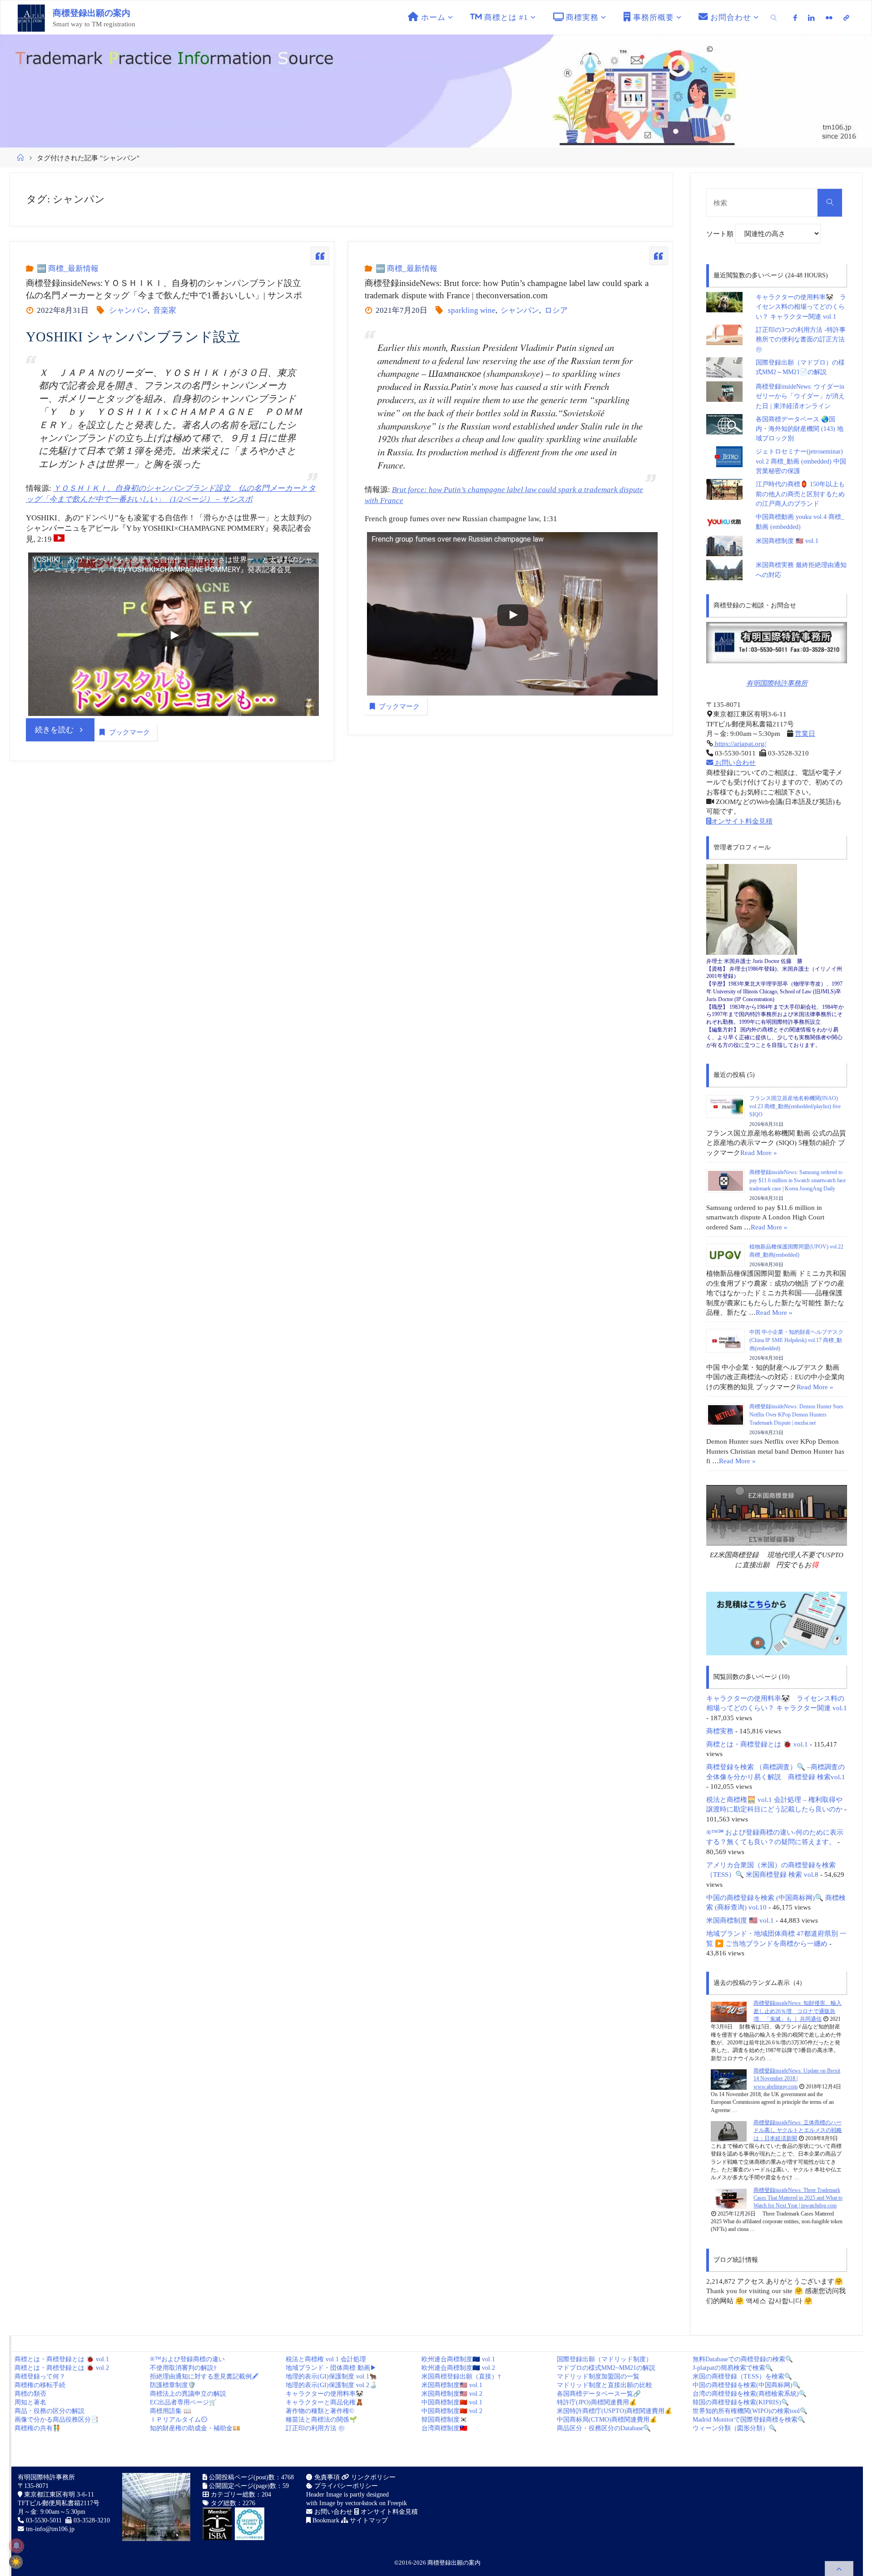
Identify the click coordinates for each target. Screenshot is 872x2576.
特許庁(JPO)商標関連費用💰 (597, 2402)
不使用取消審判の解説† (183, 2368)
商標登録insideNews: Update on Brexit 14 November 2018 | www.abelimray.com (797, 2079)
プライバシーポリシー (345, 2486)
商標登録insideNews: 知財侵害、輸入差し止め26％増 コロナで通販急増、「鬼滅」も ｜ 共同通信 (798, 2011)
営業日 (805, 733)
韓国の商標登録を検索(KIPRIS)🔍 (741, 2402)
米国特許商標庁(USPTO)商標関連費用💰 (614, 2411)
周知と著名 (30, 2402)
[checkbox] (16, 2562)
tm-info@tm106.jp (50, 2529)
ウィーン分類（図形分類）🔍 (735, 2428)
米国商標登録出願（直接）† (461, 2376)
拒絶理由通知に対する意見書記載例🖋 (204, 2376)
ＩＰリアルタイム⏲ (178, 2420)
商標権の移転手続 (40, 2385)
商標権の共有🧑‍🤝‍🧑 (37, 2428)
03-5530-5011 (44, 2520)
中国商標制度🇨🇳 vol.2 (452, 2411)
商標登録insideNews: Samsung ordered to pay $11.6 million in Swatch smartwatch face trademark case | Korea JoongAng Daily (798, 1180)
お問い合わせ (734, 762)
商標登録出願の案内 (92, 13)
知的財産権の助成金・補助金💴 (195, 2428)
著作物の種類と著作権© (320, 2411)
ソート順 (721, 234)
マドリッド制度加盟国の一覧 (598, 2376)
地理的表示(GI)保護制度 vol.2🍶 (331, 2385)
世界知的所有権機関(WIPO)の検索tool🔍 (750, 2411)
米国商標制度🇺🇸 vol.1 (452, 2385)
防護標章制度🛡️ (173, 2385)
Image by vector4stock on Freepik (363, 2503)
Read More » (759, 1152)
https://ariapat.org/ (740, 743)
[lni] (811, 18)
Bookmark (325, 2520)
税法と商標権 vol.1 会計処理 (326, 2359)
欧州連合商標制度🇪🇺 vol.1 (458, 2359)
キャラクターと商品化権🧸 (325, 2402)
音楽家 (164, 310)
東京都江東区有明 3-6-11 (58, 2495)
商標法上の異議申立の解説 (188, 2394)
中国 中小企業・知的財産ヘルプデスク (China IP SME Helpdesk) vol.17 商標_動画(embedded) (796, 1340)
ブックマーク (129, 732)
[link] (774, 17)
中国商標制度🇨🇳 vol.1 (452, 2402)
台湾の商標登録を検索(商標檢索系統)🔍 (750, 2394)
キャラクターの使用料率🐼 (325, 2394)
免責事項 (326, 2477)
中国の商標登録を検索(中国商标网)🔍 (746, 2385)
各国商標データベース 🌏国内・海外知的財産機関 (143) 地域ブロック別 (800, 429)
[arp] (846, 18)
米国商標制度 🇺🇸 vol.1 (787, 541)
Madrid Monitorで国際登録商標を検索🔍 (749, 2420)
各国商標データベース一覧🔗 (599, 2394)
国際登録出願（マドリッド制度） (604, 2359)
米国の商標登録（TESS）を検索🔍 (742, 2376)
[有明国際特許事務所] (777, 643)
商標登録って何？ (40, 2376)
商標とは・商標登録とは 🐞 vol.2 (62, 2368)
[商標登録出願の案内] (31, 17)
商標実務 (720, 1731)
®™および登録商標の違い (187, 2359)
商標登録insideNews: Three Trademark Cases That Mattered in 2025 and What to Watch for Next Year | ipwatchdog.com (798, 2198)
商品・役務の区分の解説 (50, 2411)
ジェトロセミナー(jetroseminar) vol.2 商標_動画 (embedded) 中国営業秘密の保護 (801, 461)
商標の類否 (30, 2394)
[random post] (729, 2012)
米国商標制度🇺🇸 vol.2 (452, 2394)
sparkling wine (472, 310)
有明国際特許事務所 (777, 683)
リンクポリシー (372, 2477)
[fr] (829, 18)
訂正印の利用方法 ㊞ (315, 2428)
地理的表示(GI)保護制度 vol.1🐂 (331, 2376)
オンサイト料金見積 (742, 821)
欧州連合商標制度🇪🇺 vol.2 (458, 2368)
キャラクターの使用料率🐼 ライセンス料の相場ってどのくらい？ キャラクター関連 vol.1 (801, 307)
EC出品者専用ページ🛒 (183, 2402)
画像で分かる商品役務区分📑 (57, 2420)
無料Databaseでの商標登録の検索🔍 (743, 2359)
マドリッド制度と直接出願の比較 (604, 2385)
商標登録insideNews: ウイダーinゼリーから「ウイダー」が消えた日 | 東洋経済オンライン (800, 396)
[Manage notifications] (16, 2546)
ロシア (556, 310)
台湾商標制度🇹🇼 (444, 2428)
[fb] (796, 18)
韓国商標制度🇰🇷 (444, 2420)
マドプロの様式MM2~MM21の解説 (606, 2368)
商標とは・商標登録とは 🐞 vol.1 (757, 1744)
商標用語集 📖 (171, 2411)
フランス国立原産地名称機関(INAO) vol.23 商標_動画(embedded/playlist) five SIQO (795, 1106)
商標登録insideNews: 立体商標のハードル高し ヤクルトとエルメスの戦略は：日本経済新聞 (798, 2130)
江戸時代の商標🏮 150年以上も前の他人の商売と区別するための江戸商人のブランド (800, 494)
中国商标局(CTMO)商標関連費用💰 (607, 2420)
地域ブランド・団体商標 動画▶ (331, 2368)
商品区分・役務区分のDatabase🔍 (604, 2428)
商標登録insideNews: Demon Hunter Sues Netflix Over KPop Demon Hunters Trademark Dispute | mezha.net (796, 1415)
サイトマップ (368, 2520)
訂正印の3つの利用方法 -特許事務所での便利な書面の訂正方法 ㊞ (801, 340)
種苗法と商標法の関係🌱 (321, 2420)
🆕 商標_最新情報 (67, 269)
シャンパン (128, 310)
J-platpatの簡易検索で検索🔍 (733, 2368)
